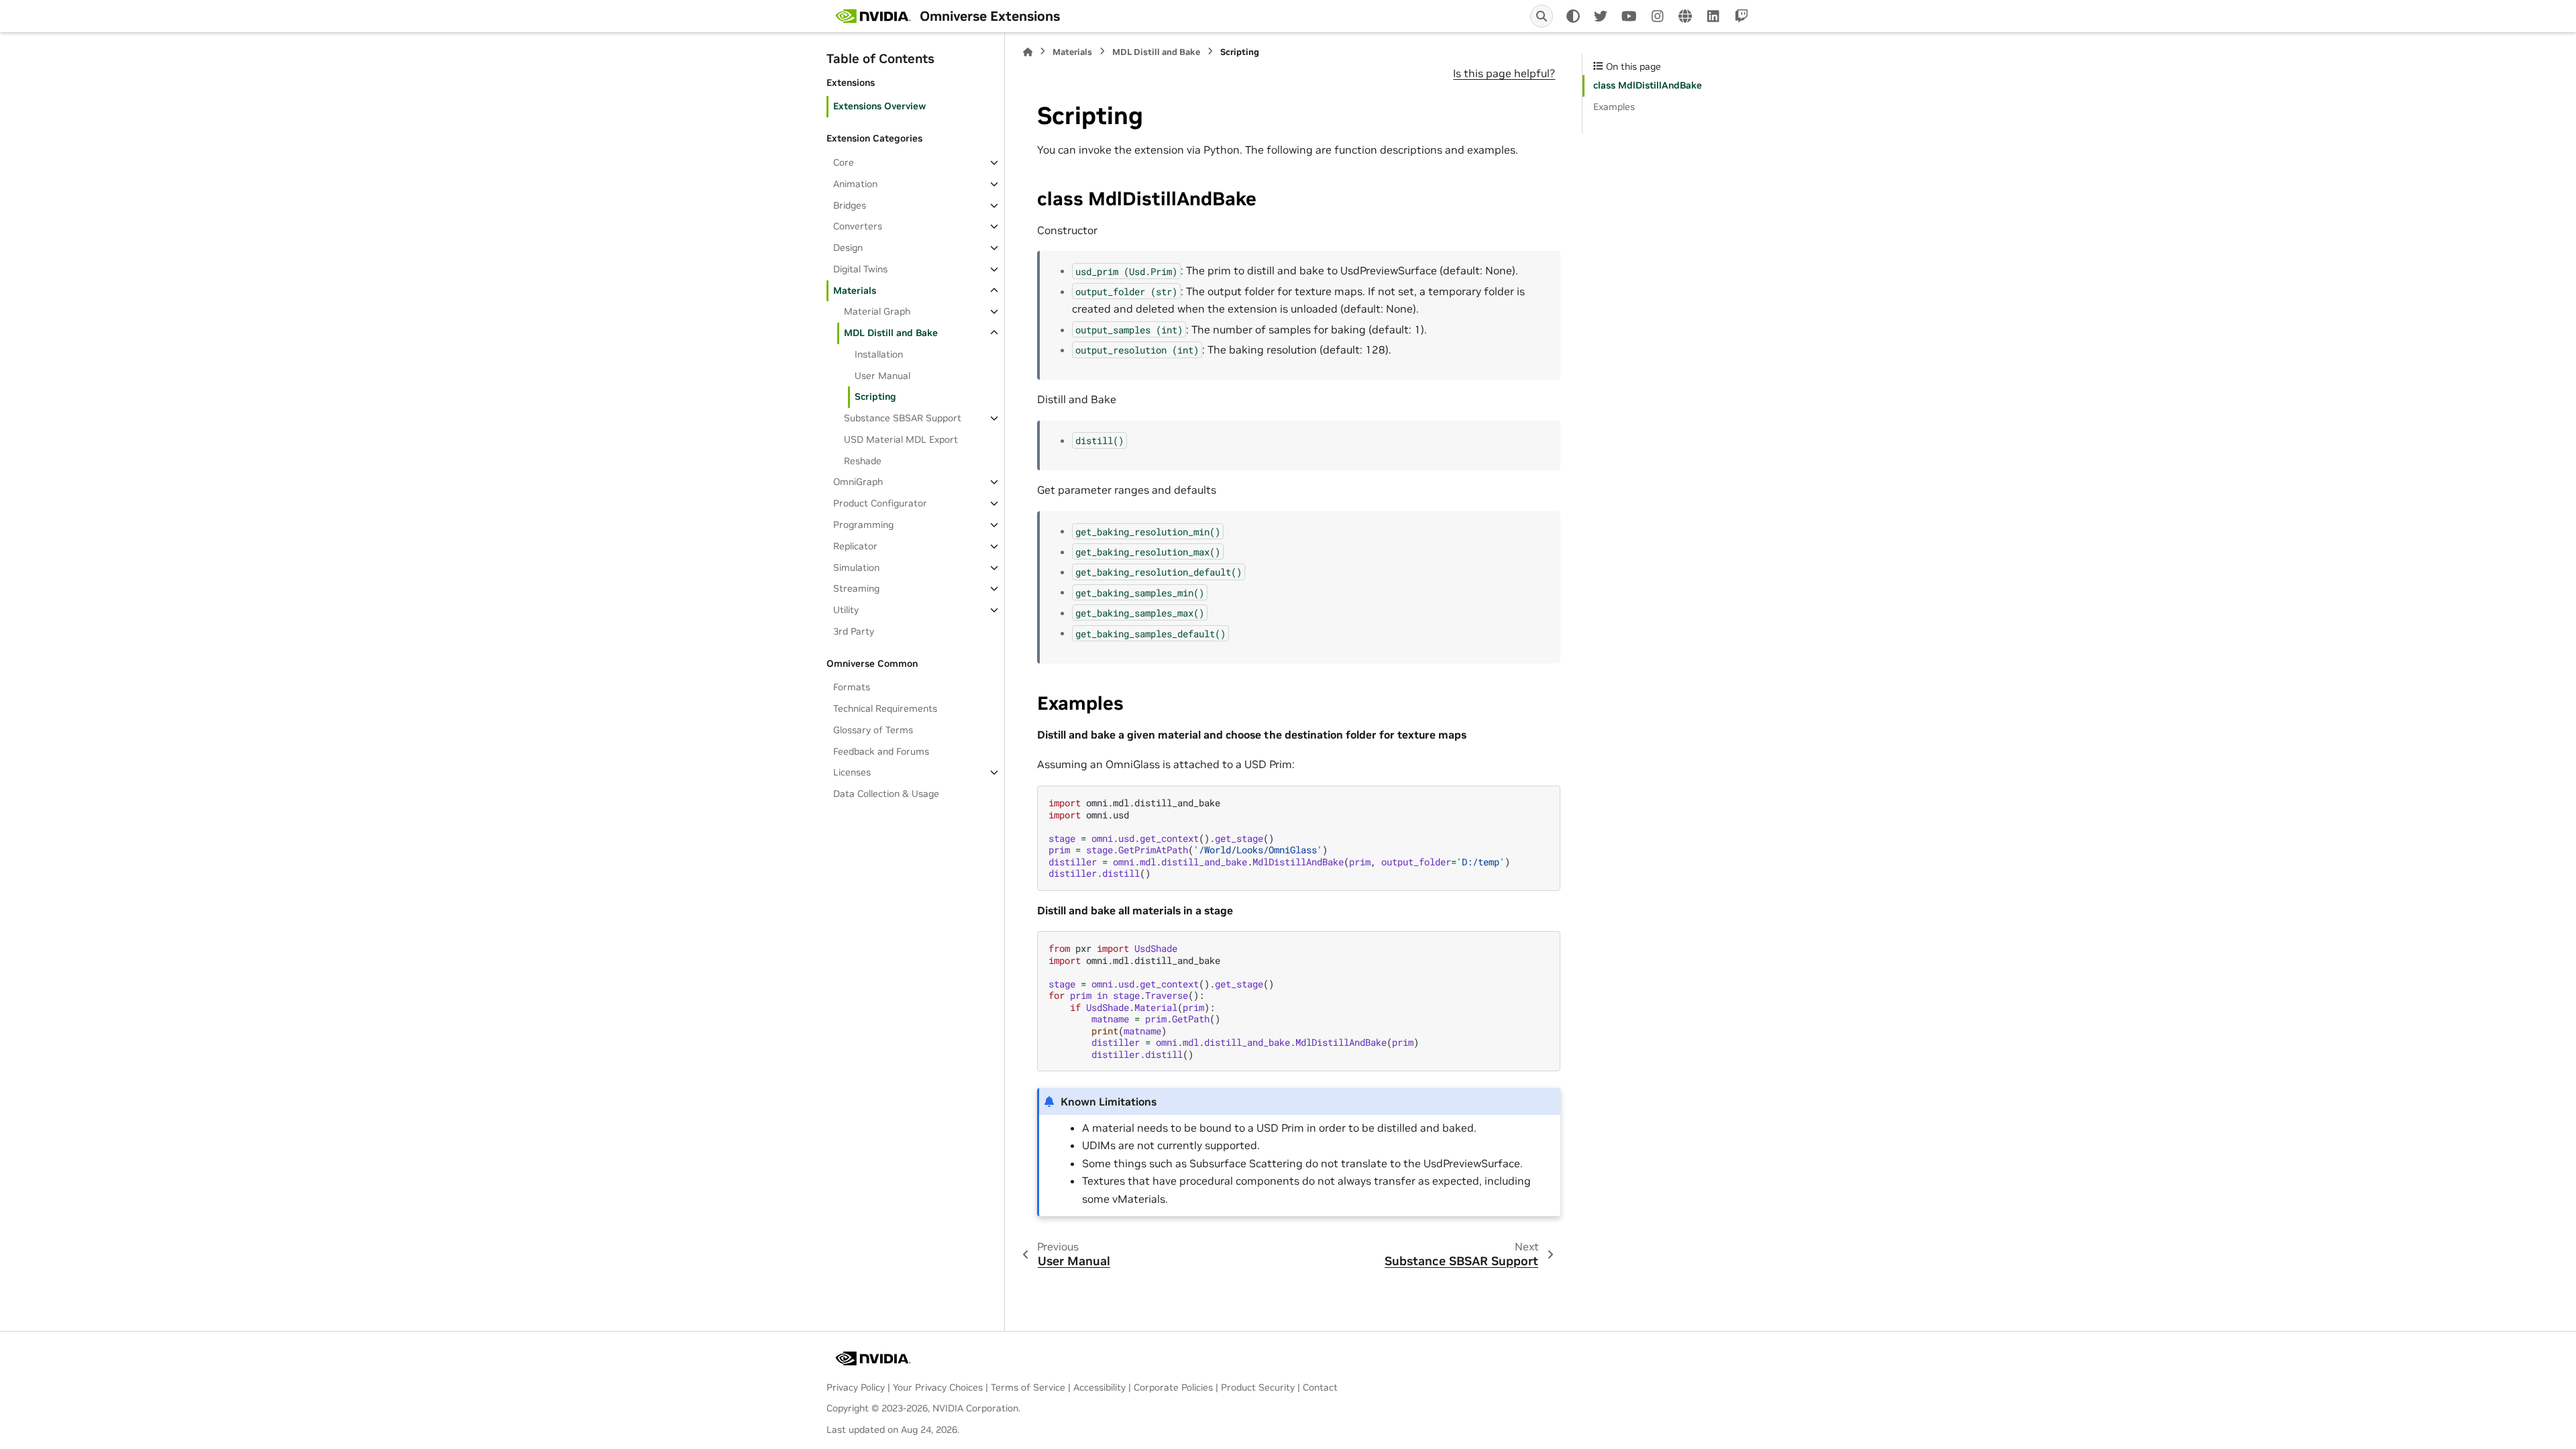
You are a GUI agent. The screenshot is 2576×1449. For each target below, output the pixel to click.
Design (848, 248)
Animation (855, 184)
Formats (852, 687)
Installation (879, 354)
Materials (855, 290)
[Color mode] (1573, 16)
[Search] (1542, 16)
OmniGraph (858, 482)
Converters (858, 226)
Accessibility (1099, 1387)
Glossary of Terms (873, 730)
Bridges (850, 205)
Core (844, 162)
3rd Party (854, 631)
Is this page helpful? (1504, 73)
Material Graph (877, 311)
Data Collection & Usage (886, 794)
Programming (863, 525)
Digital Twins (860, 269)
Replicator (855, 546)
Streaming (856, 588)
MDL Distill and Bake (891, 333)
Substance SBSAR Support (903, 418)
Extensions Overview (879, 106)
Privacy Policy (856, 1387)
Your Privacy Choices (938, 1387)
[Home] (1028, 52)
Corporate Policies (1173, 1387)
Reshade (863, 461)
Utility (846, 610)
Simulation (856, 568)
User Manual (882, 376)
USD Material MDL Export (901, 439)
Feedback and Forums (881, 751)
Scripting (875, 396)
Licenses (852, 772)
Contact (1320, 1387)
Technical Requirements (885, 708)
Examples (1614, 107)
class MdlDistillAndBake (1648, 85)
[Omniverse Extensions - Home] (873, 16)
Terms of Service (1028, 1387)
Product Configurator (880, 503)
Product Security (1258, 1387)
